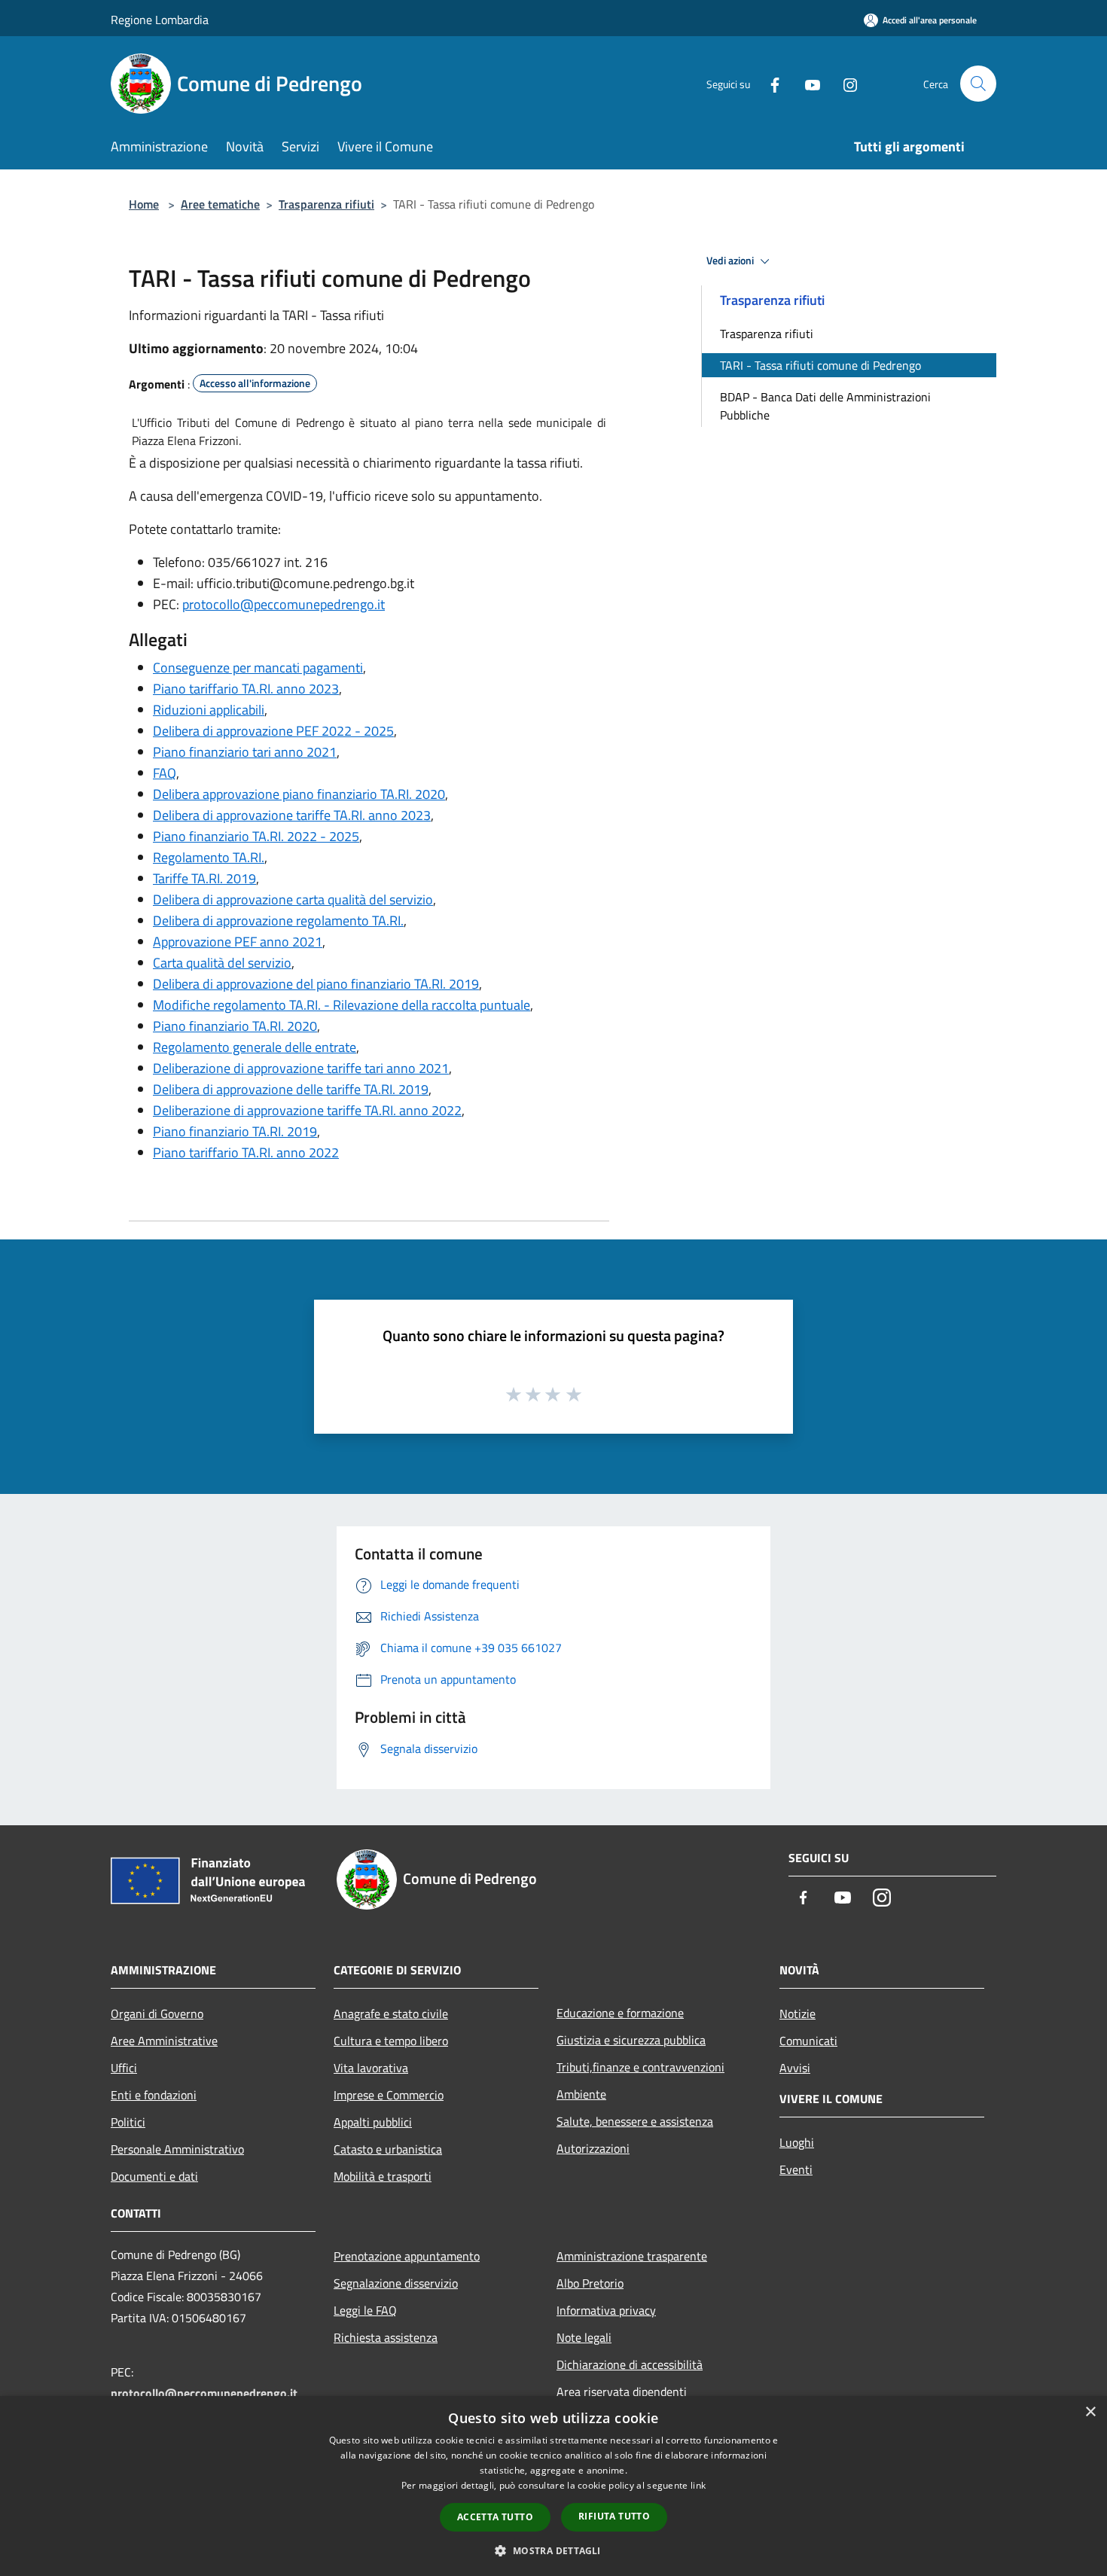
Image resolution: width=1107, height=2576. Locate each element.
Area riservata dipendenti (622, 2392)
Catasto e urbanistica (388, 2149)
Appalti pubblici (373, 2122)
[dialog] (553, 2486)
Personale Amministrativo (177, 2149)
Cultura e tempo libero (391, 2041)
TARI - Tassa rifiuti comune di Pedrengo (820, 365)
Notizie (797, 2014)
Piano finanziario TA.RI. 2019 (235, 1131)
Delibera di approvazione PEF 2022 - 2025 (273, 731)
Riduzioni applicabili (209, 710)
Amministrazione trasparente (632, 2256)
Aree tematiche (220, 204)
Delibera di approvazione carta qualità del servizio (293, 899)
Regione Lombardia (160, 20)
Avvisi (795, 2068)
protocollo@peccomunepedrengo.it (284, 604)
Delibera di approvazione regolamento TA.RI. (278, 921)
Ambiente (581, 2094)
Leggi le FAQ (365, 2310)
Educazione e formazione (620, 2013)
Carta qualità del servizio (222, 963)
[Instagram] (844, 83)
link (698, 2485)
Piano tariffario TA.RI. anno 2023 (246, 689)
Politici (128, 2122)
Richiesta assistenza (386, 2337)
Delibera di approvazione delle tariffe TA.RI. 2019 (291, 1089)
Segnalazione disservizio (396, 2283)
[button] (553, 2550)
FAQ (165, 773)
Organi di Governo (157, 2014)
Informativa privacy (606, 2310)
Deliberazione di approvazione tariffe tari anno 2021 (301, 1068)
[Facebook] (769, 83)
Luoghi (797, 2142)
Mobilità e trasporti (383, 2176)
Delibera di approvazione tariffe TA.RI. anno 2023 (292, 815)
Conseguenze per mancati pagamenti (258, 668)
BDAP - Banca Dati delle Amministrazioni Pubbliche (825, 406)
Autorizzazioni (593, 2148)
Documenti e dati (154, 2176)
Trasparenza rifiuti (326, 204)
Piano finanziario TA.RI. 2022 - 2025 (256, 836)
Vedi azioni (731, 261)
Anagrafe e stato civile (391, 2014)
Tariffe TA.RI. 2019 (204, 878)
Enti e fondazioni (154, 2095)
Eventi (796, 2169)
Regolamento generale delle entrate (255, 1047)
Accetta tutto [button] (495, 2517)
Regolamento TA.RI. (209, 857)
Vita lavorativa (371, 2068)
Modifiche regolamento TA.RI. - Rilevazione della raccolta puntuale (342, 1005)
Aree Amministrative (164, 2041)
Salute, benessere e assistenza (635, 2121)
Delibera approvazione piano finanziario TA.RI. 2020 (299, 794)
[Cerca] (978, 84)
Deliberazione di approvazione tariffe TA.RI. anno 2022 (307, 1110)
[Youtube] (807, 83)
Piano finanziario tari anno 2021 (245, 752)
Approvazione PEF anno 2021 (238, 942)
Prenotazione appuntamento (407, 2256)
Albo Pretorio (590, 2283)
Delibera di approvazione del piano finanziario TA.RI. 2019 (316, 984)
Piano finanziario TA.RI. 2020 (235, 1026)
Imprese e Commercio (389, 2095)
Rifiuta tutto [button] (614, 2516)
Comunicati (808, 2041)
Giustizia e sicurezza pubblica (631, 2040)
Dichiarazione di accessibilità (630, 2364)
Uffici (124, 2068)
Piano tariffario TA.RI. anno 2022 (246, 1152)
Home (144, 204)
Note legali (584, 2337)
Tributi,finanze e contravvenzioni (640, 2067)
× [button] (1090, 2412)
